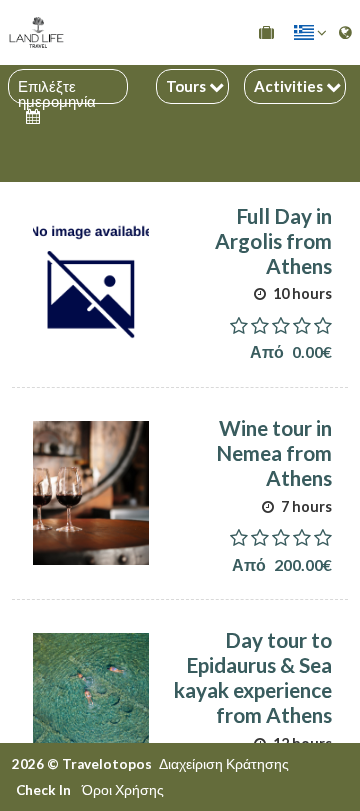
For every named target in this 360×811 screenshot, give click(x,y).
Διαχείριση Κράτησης (224, 764)
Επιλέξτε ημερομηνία (57, 86)
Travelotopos (107, 764)
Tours (187, 86)
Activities (290, 86)
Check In (43, 790)
